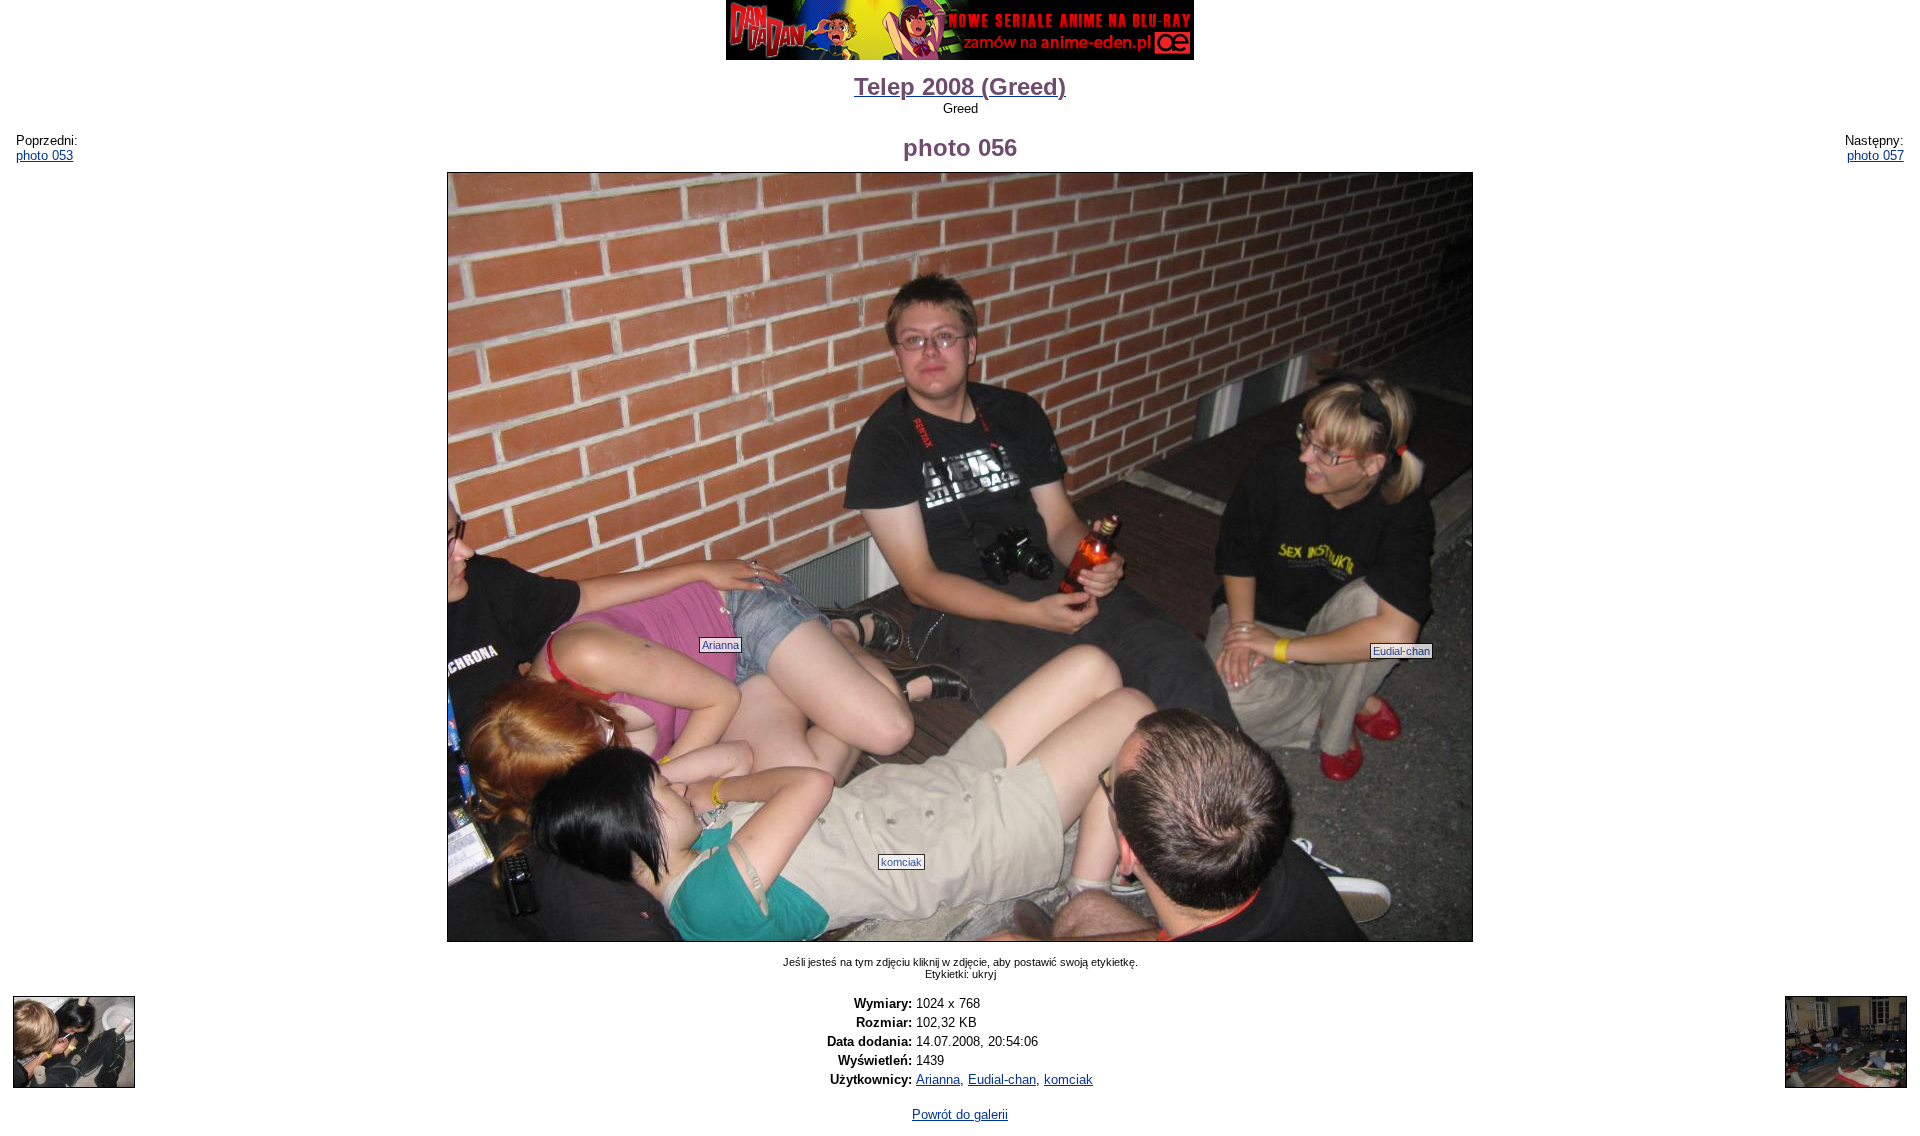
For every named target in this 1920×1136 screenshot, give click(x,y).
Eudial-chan (1401, 651)
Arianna (720, 645)
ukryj (984, 974)
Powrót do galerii (960, 1114)
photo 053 (44, 155)
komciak (901, 862)
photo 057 (1875, 155)
